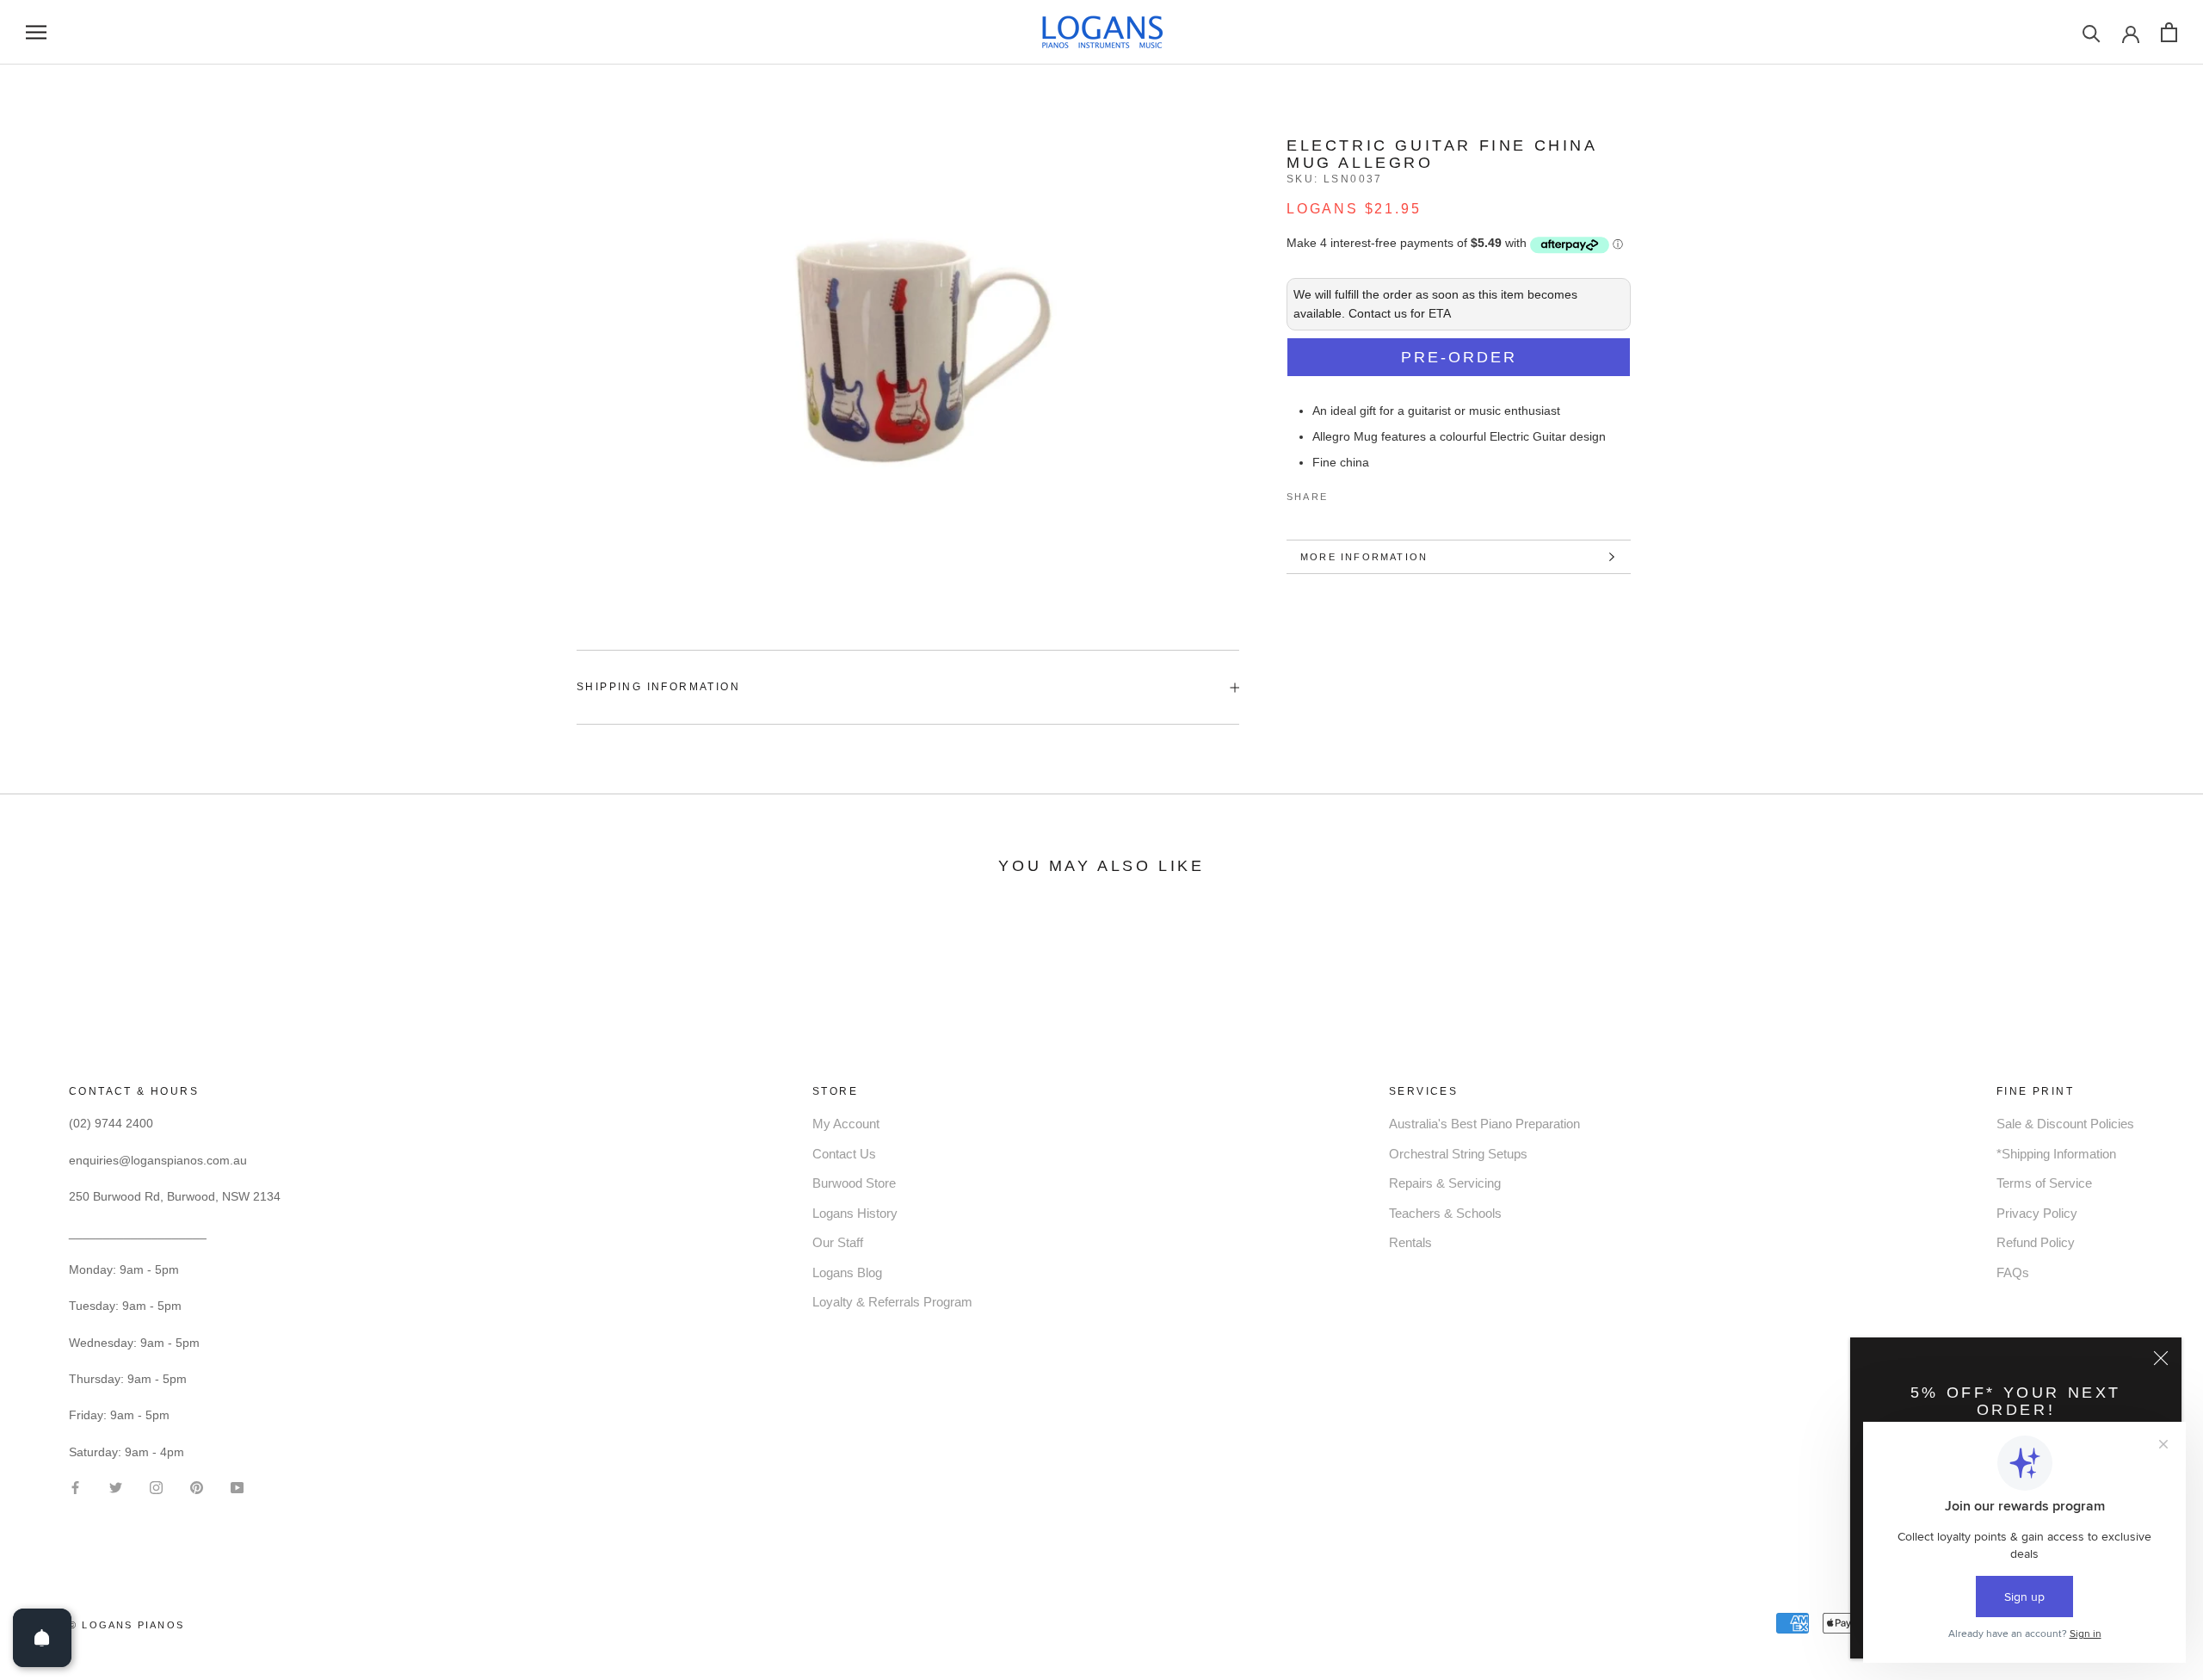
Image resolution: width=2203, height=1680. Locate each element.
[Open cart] (2169, 32)
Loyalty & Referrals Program (892, 1302)
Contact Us (844, 1154)
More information (1364, 557)
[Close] (2161, 1358)
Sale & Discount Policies (2065, 1124)
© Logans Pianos (127, 1625)
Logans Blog (847, 1272)
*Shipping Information (2056, 1154)
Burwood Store (854, 1183)
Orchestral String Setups (1458, 1154)
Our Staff (838, 1242)
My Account (846, 1124)
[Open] (42, 1638)
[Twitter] (1367, 493)
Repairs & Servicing (1445, 1183)
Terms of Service (2044, 1183)
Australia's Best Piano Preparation (1484, 1124)
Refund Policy (2036, 1242)
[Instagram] (156, 1487)
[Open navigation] (36, 32)
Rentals (1410, 1242)
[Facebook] (1344, 493)
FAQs (2013, 1272)
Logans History (855, 1213)
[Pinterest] (1389, 493)
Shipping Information (658, 687)
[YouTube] (237, 1487)
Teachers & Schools (1445, 1213)
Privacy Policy (2037, 1213)
